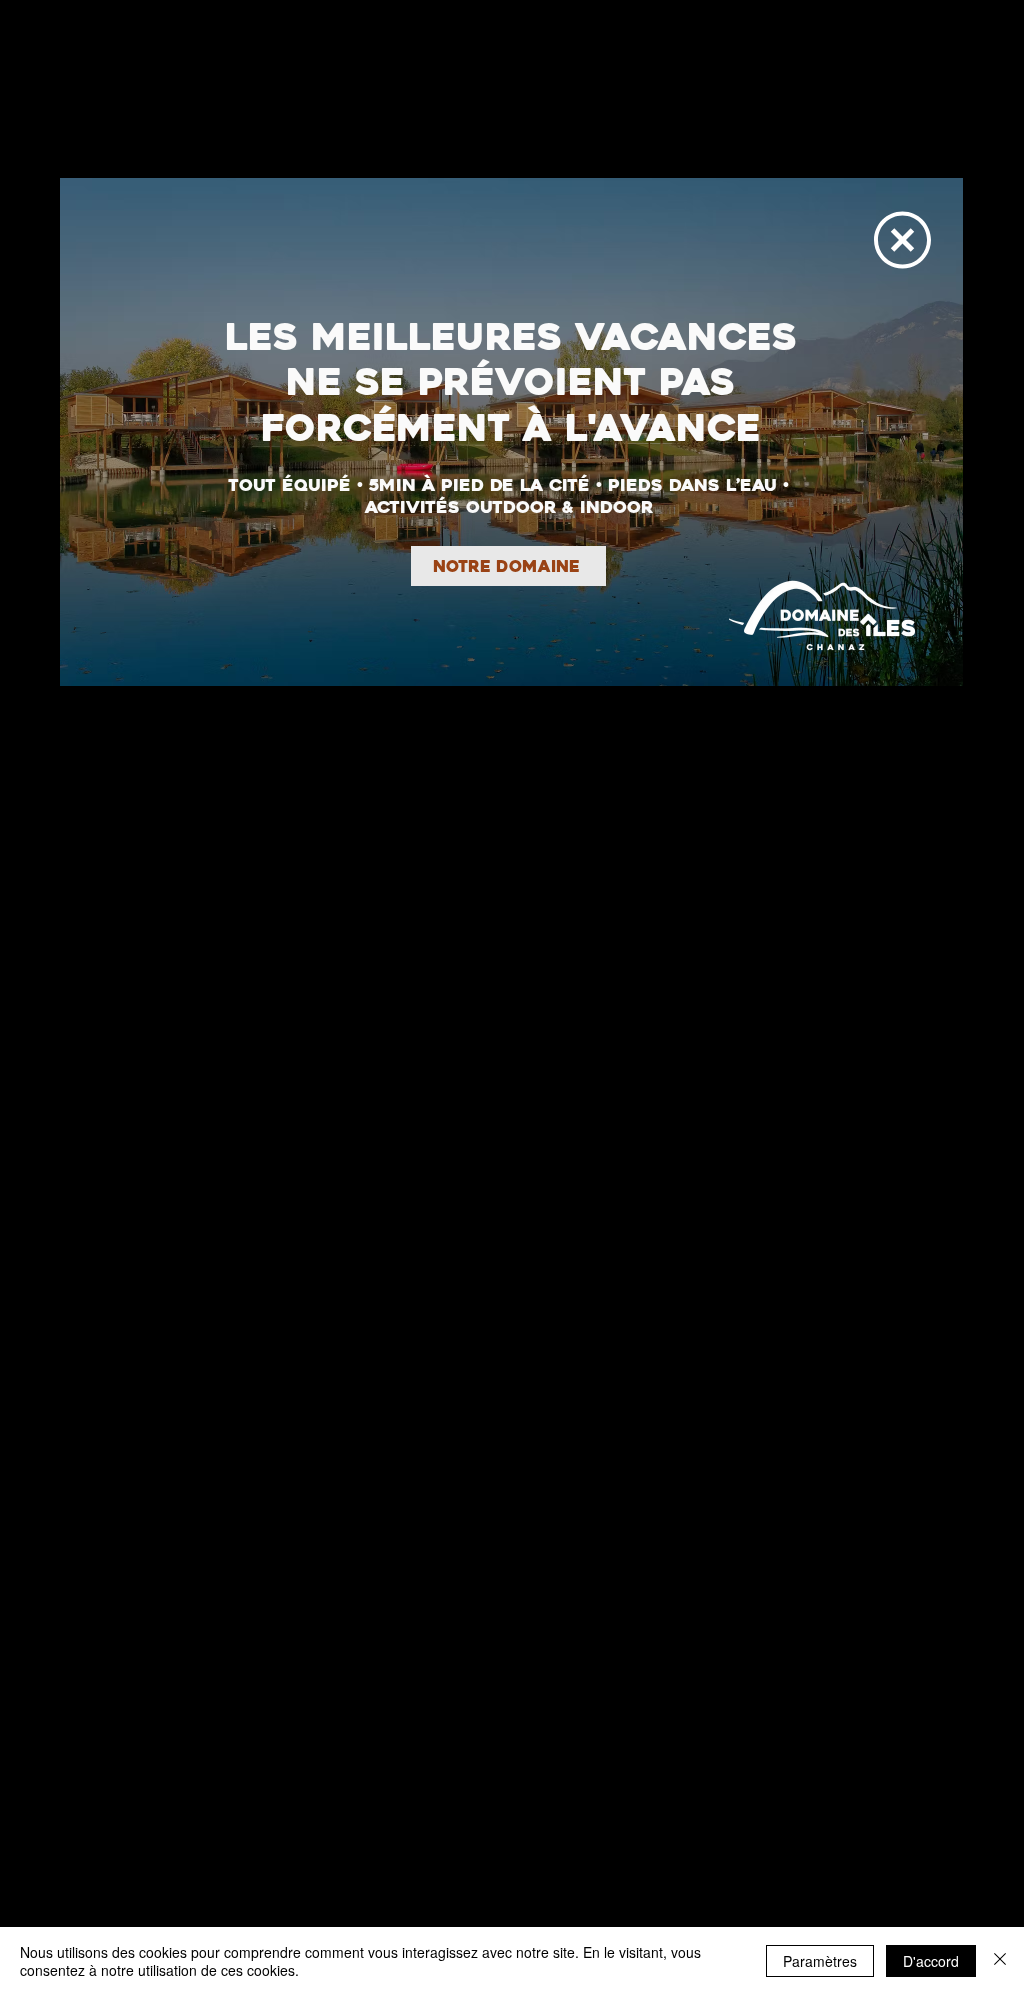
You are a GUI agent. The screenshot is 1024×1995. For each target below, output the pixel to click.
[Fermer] (1000, 1961)
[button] (902, 240)
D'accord (931, 1961)
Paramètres (820, 1961)
